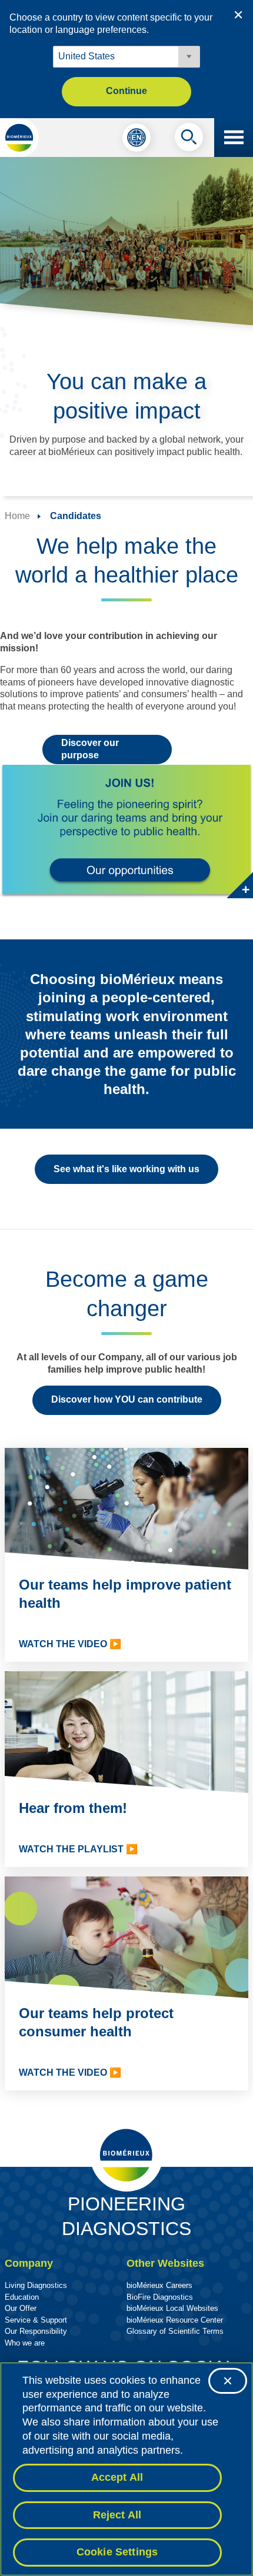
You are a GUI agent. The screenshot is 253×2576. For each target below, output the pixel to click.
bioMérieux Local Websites (172, 2308)
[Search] (189, 140)
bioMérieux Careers (159, 2285)
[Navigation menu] (234, 138)
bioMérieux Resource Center (175, 2320)
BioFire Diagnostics (160, 2297)
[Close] (228, 2381)
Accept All (117, 2477)
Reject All (117, 2515)
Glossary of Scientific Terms (175, 2331)
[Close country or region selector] (238, 15)
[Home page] (19, 138)
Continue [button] (126, 91)
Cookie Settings (117, 2552)
